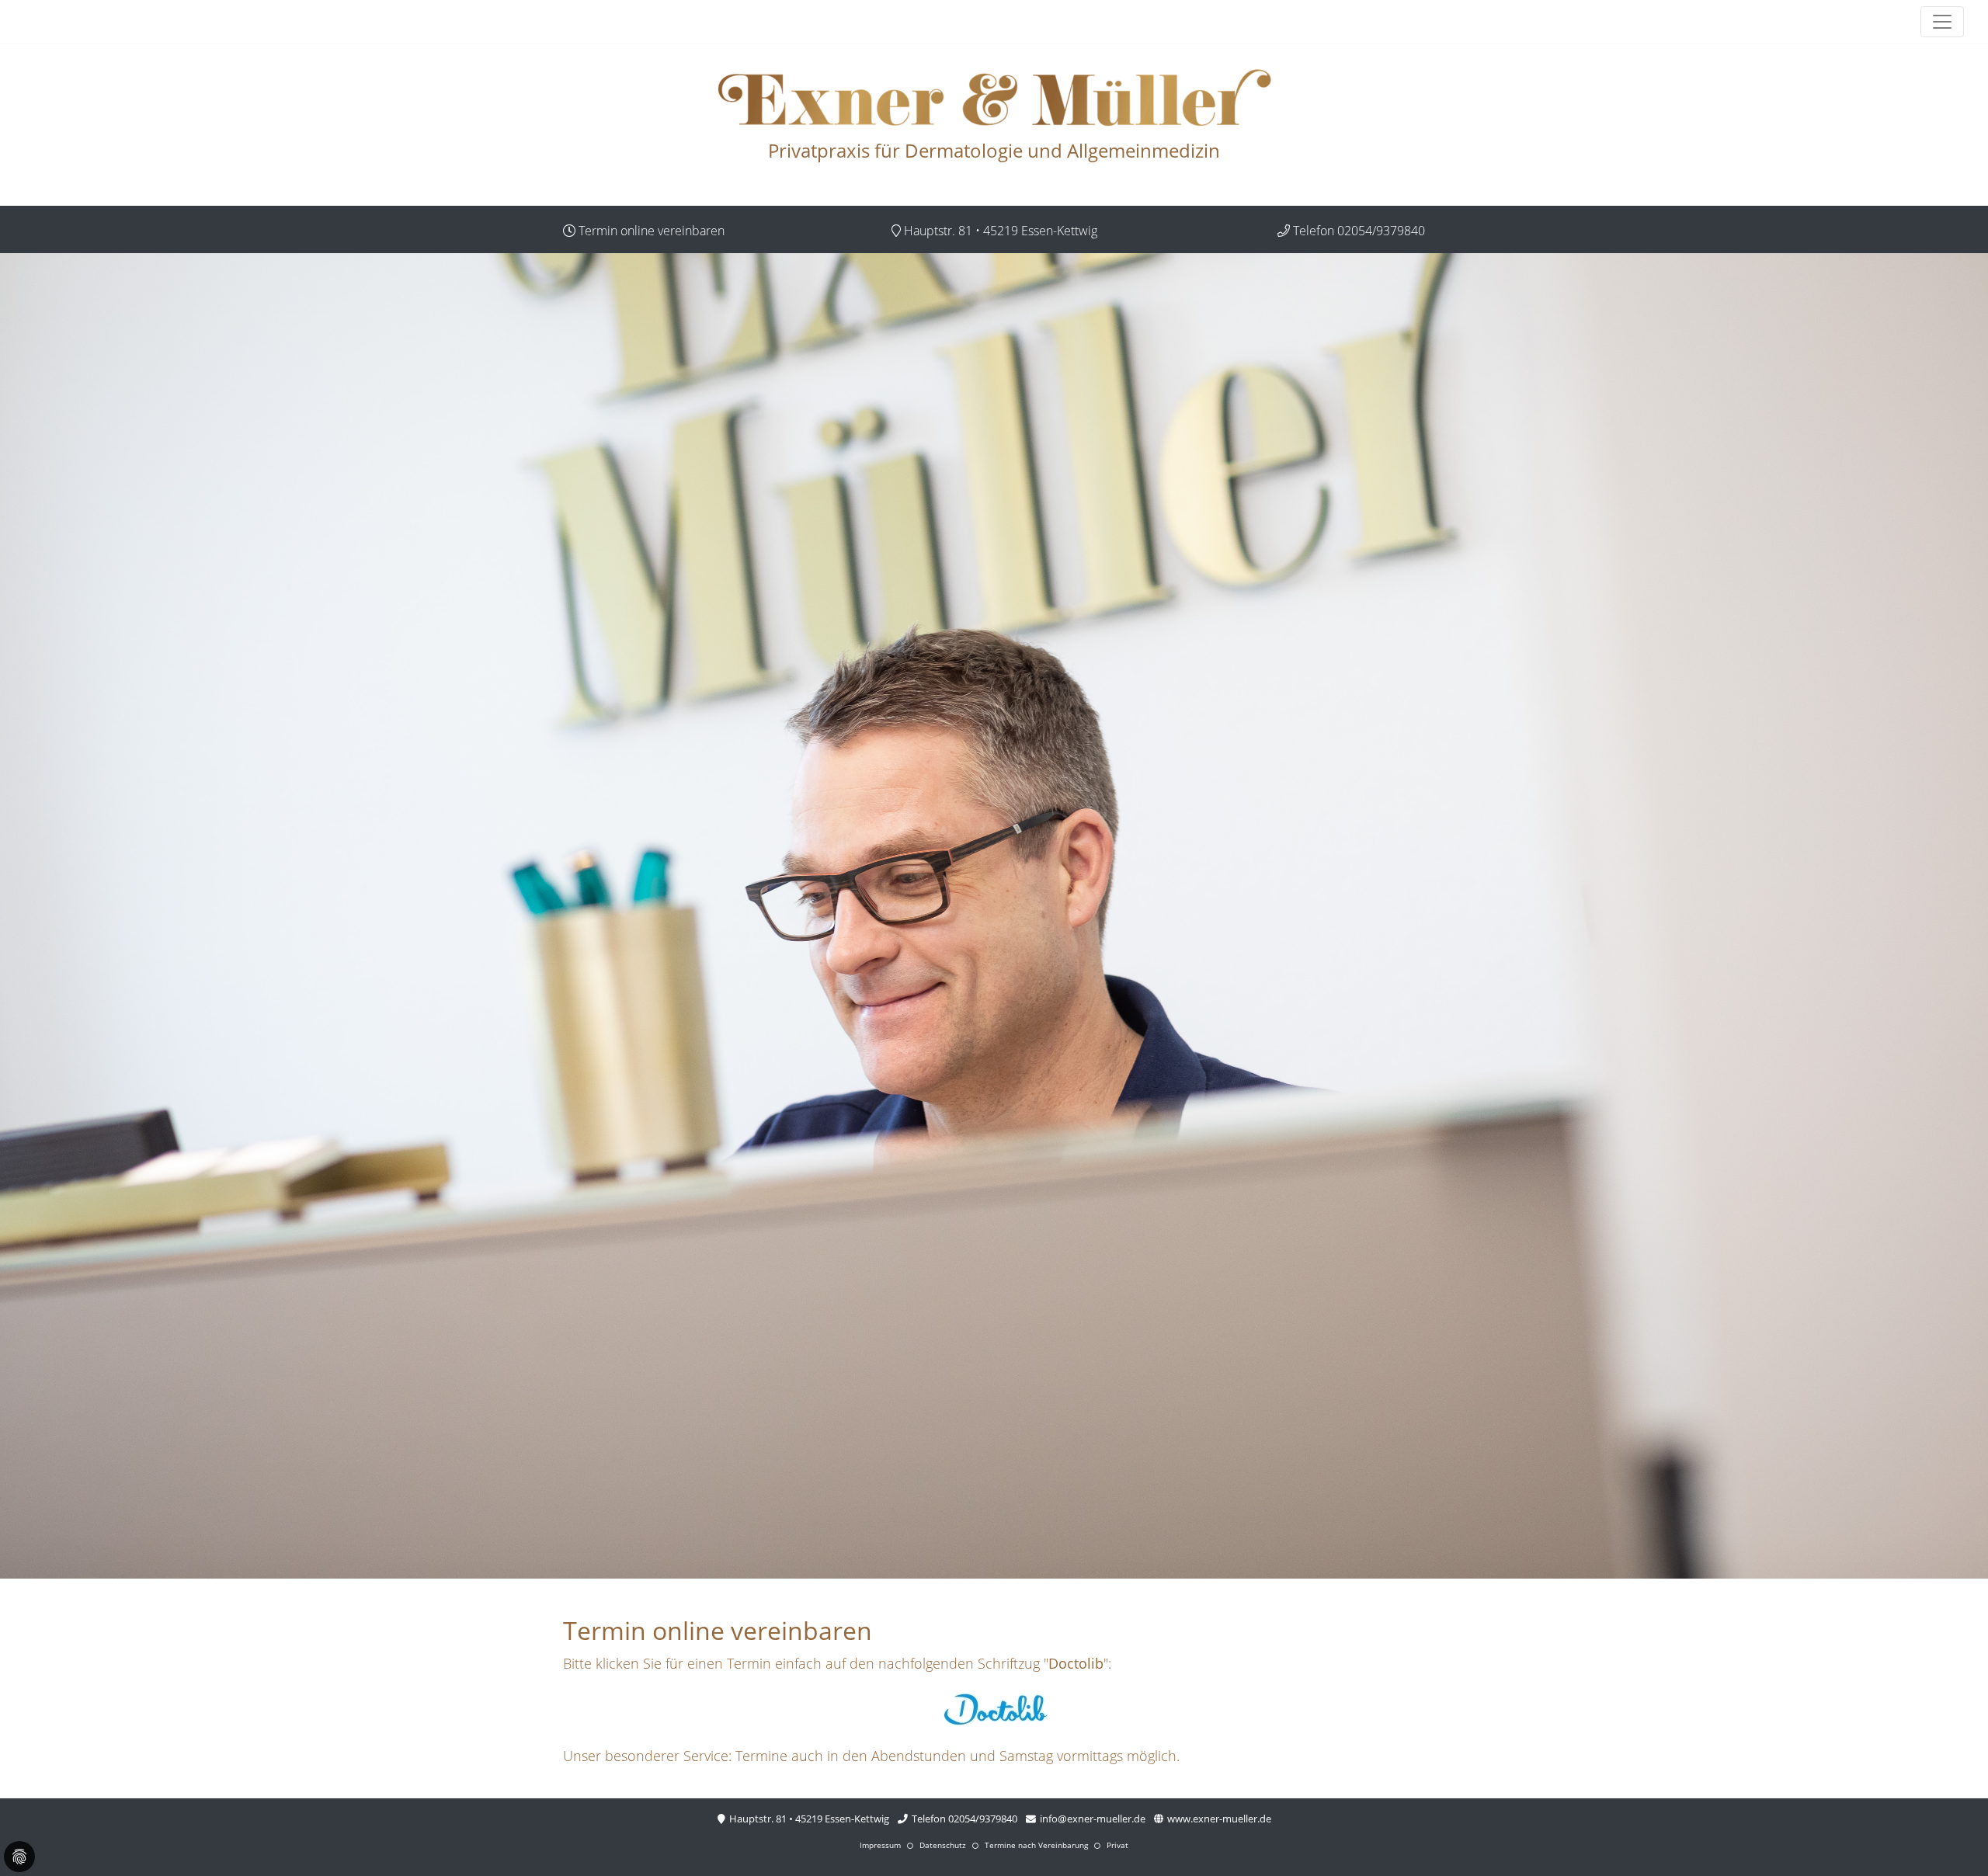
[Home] (994, 98)
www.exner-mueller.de (1218, 1819)
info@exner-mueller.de (1091, 1819)
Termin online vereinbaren (650, 231)
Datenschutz (943, 1845)
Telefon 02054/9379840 (963, 1819)
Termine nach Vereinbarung (1036, 1845)
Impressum (880, 1845)
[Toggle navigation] (1942, 22)
